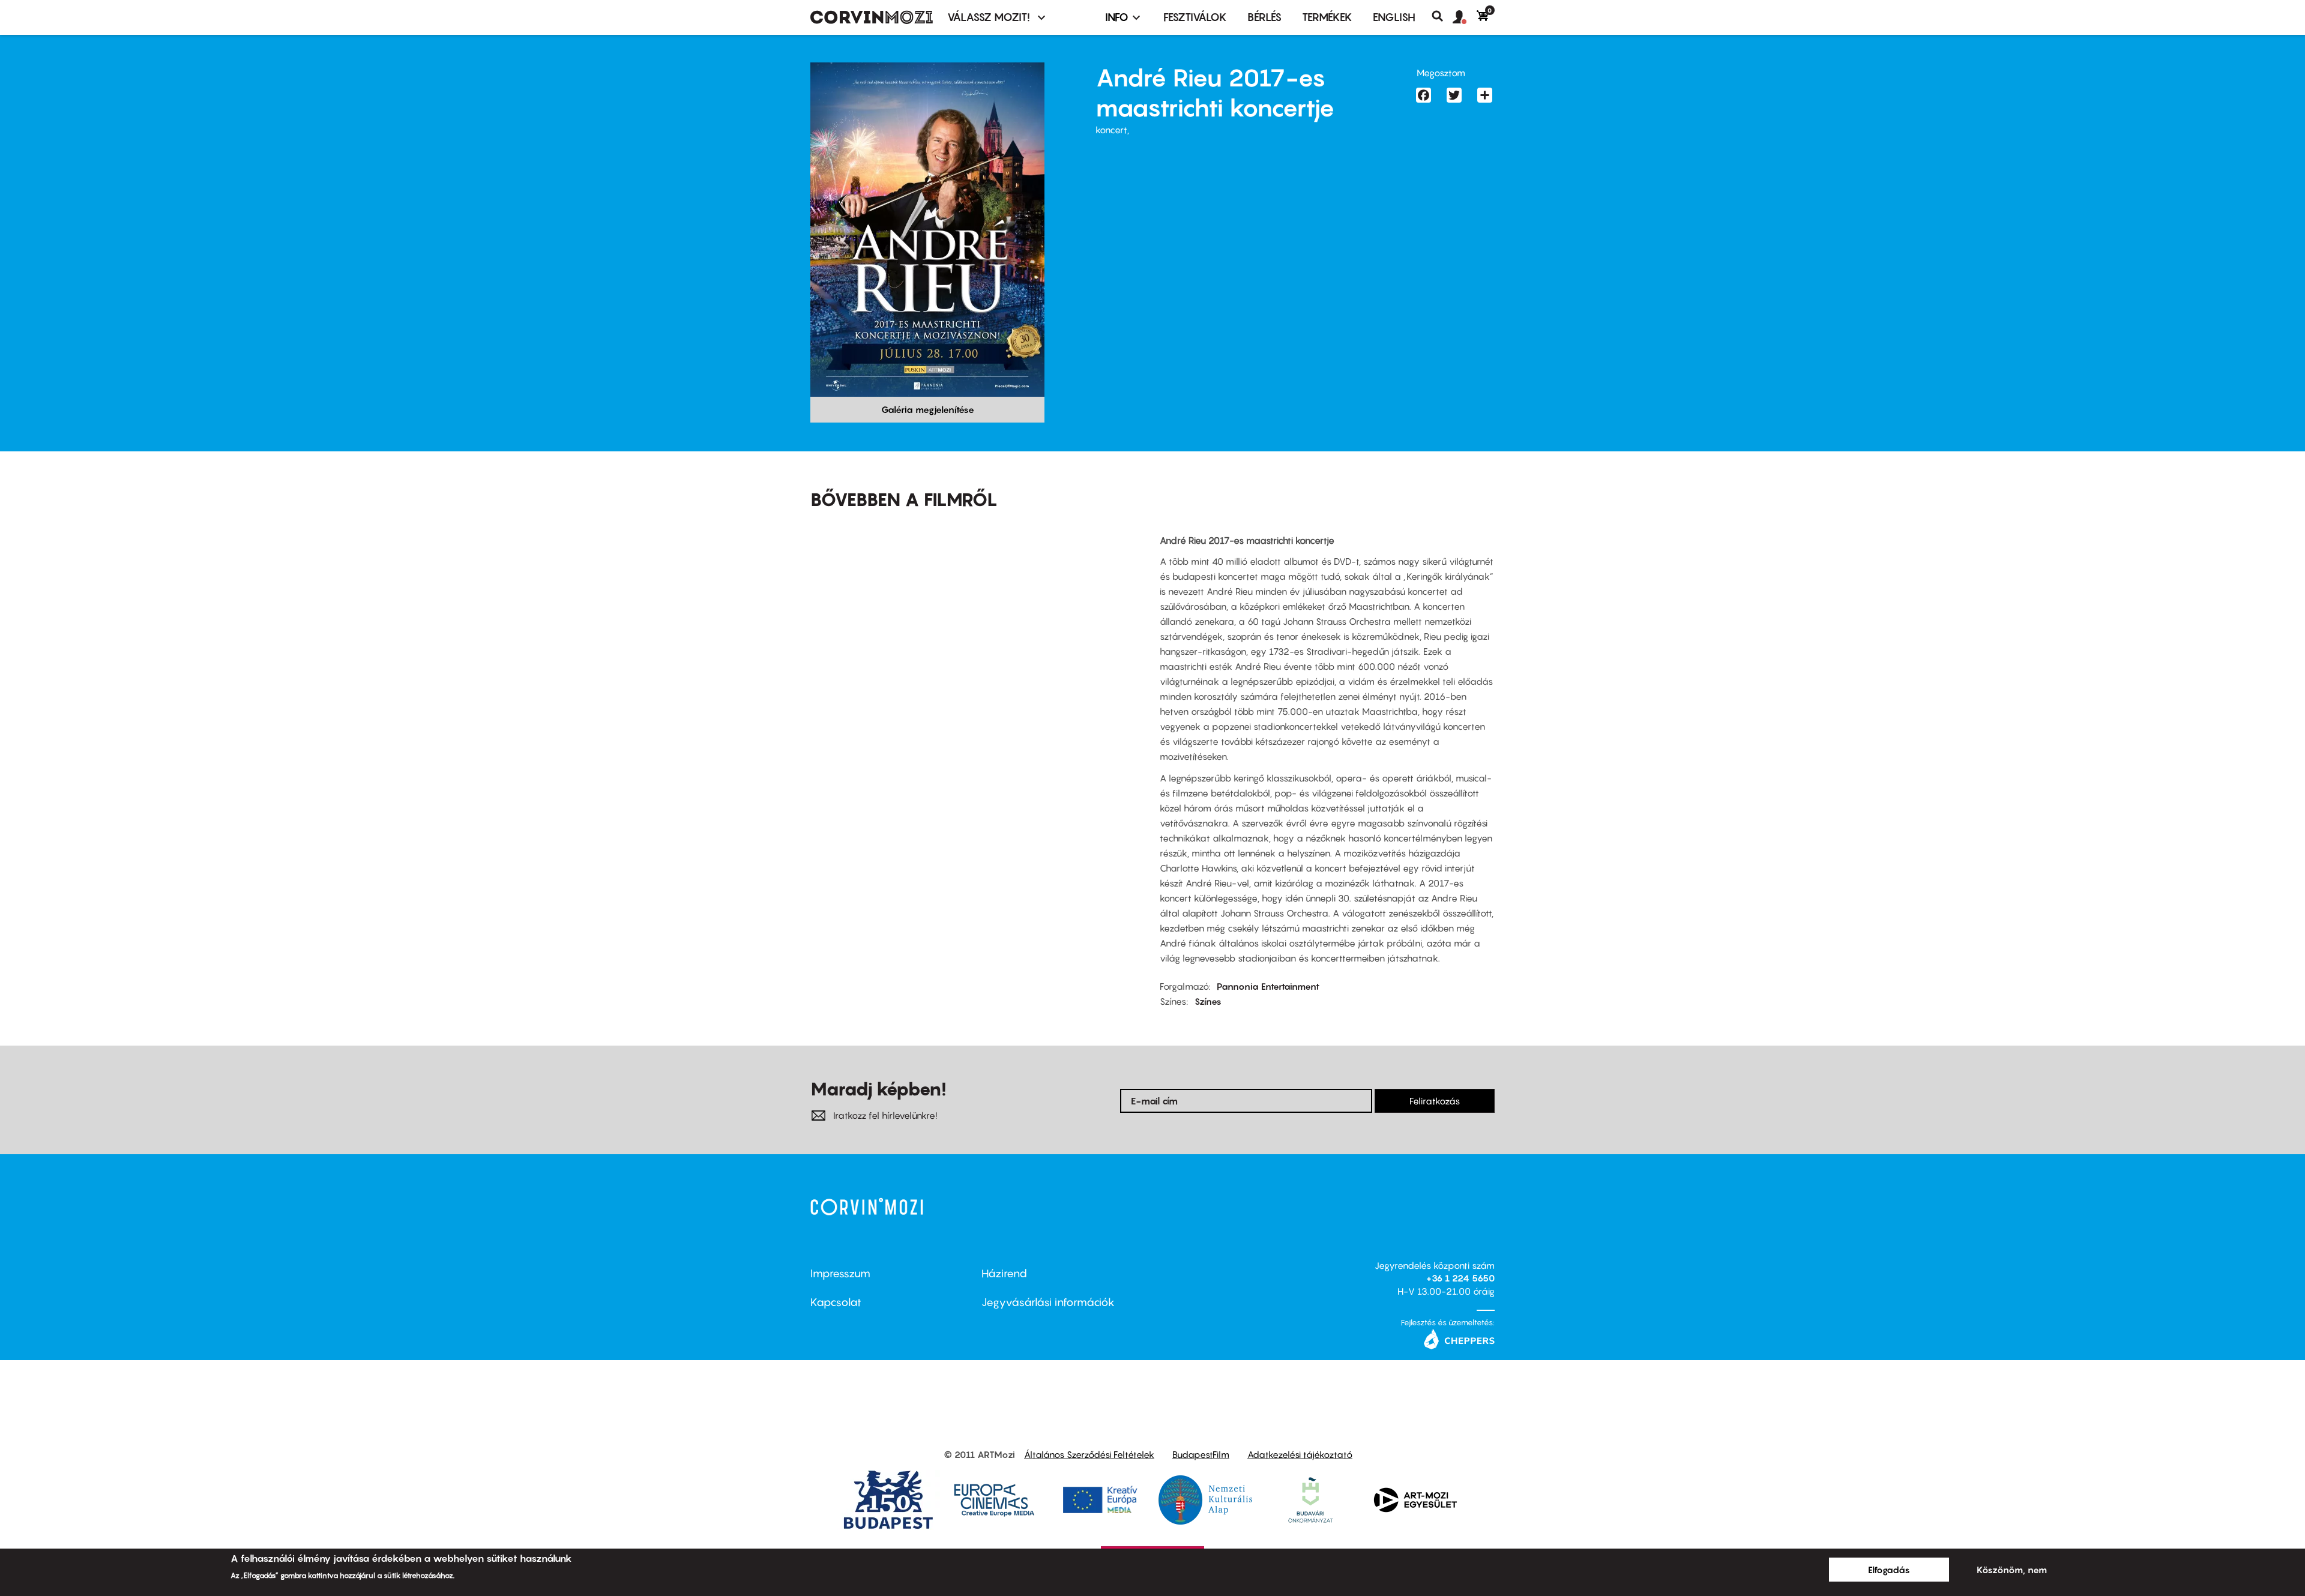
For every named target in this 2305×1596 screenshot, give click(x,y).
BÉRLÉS (1264, 17)
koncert (1111, 130)
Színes (1208, 1001)
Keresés (1442, 16)
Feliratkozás (1435, 1101)
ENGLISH (1394, 17)
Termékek (1327, 17)
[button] (1465, 17)
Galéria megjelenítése (928, 409)
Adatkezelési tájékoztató (1300, 1454)
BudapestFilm (1201, 1454)
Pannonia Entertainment (1268, 986)
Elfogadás (1889, 1570)
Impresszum (840, 1273)
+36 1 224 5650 (1460, 1278)
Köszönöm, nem (2012, 1570)
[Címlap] (872, 17)
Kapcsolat (836, 1302)
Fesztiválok (1195, 17)
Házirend (1004, 1273)
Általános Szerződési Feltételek (1089, 1454)
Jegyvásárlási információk (1048, 1302)
